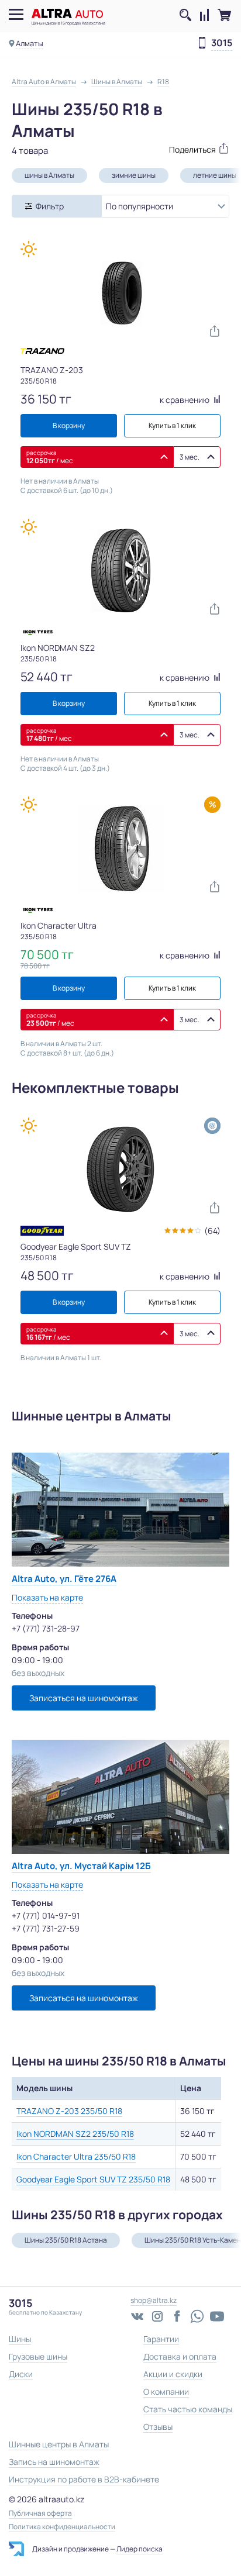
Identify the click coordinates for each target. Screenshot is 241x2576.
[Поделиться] (175, 148)
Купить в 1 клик (172, 425)
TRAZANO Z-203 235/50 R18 (69, 2111)
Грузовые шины (38, 2356)
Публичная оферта (40, 2513)
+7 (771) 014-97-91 (46, 1915)
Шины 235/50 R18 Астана (66, 2240)
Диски (21, 2374)
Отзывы (158, 2427)
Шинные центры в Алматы (59, 2444)
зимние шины (134, 175)
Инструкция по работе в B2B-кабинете (84, 2479)
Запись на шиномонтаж (54, 2462)
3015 (222, 43)
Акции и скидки (173, 2374)
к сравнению (185, 400)
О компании (166, 2391)
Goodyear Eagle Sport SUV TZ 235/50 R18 (93, 2179)
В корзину (69, 425)
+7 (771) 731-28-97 (46, 1628)
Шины (20, 2339)
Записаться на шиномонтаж (84, 1698)
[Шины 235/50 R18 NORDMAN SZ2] (120, 571)
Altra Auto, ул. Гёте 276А (64, 1579)
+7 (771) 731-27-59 (46, 1928)
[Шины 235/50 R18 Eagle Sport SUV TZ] (120, 1170)
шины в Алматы (49, 175)
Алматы (30, 43)
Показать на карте (47, 1597)
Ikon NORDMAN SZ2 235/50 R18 (75, 2134)
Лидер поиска (140, 2549)
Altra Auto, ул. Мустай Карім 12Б (81, 1866)
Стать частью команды (188, 2409)
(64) (212, 1231)
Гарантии (161, 2339)
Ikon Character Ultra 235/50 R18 (76, 2156)
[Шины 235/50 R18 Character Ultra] (120, 849)
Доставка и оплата (180, 2356)
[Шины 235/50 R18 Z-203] (120, 293)
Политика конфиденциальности (62, 2527)
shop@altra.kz (154, 2300)
